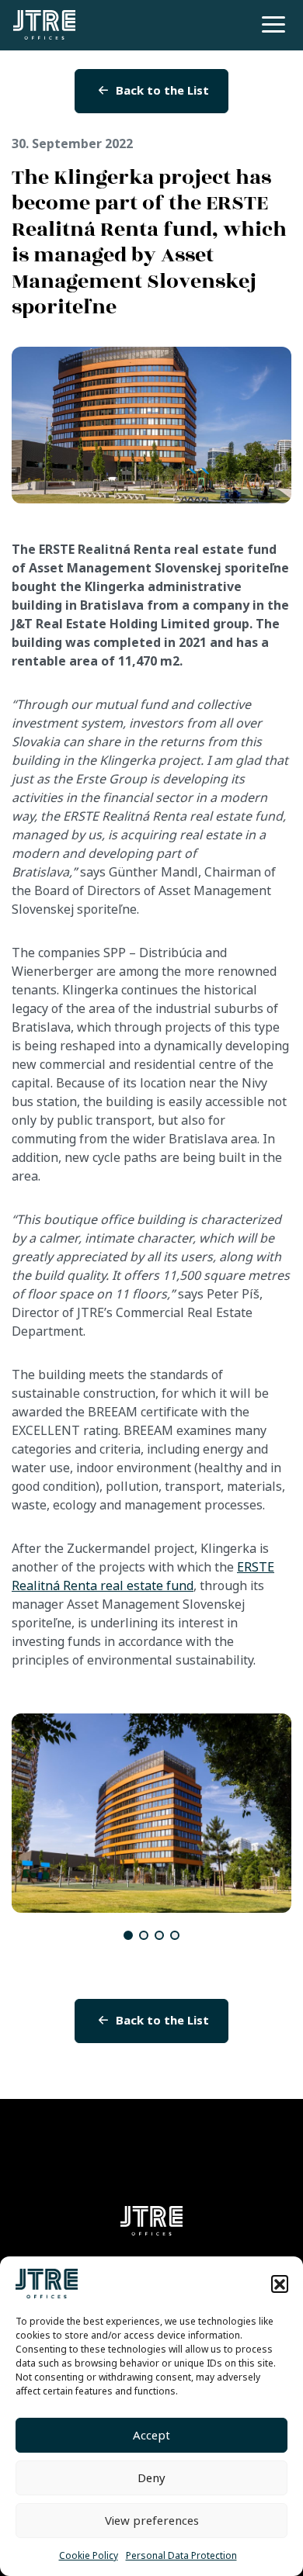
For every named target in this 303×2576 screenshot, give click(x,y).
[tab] (128, 1935)
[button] (280, 2284)
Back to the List (162, 91)
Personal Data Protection (181, 2556)
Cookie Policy (89, 2556)
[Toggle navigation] (271, 24)
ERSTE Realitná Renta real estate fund (143, 1577)
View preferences (152, 2521)
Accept (151, 2436)
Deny (151, 2478)
